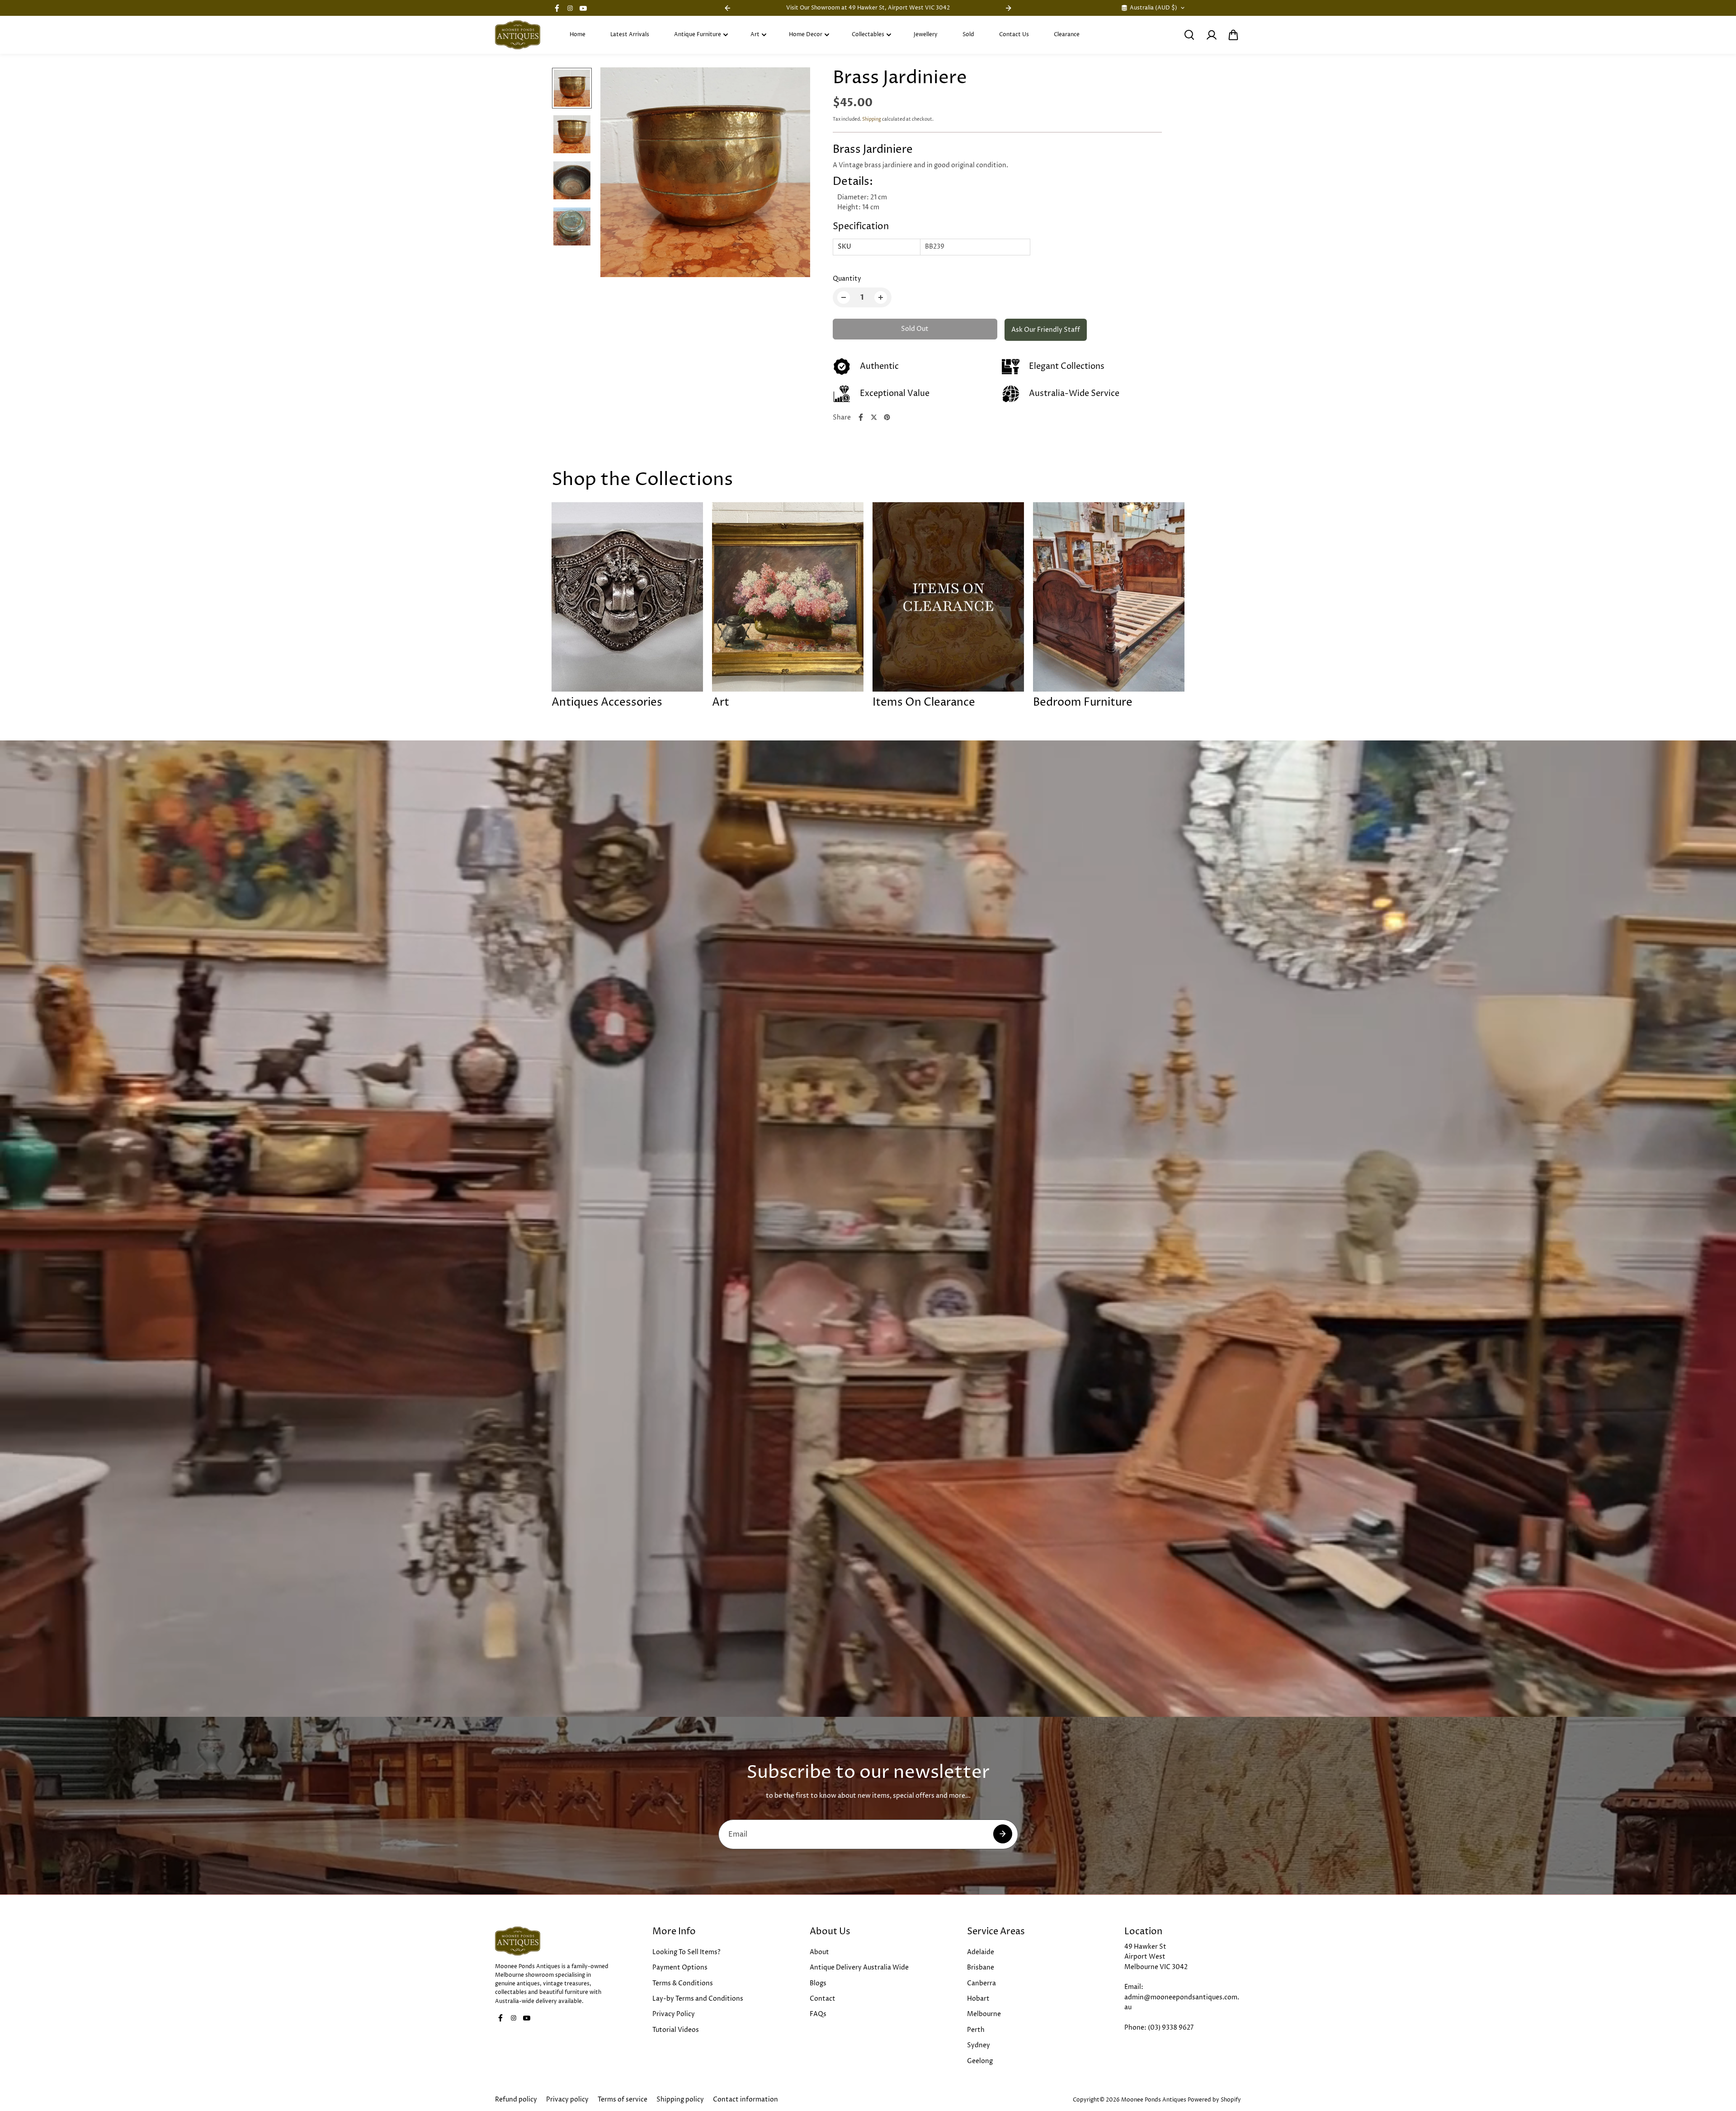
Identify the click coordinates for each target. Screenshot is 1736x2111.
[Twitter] (874, 417)
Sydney (979, 2045)
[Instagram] (570, 8)
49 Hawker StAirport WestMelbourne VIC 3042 (1156, 1957)
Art (755, 35)
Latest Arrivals (630, 35)
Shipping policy (680, 2099)
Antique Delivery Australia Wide (859, 1967)
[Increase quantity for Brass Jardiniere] (881, 297)
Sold (968, 35)
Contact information (745, 2099)
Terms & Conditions (683, 1983)
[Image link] (553, 1941)
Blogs (818, 1983)
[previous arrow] (618, 174)
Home (578, 35)
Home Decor (806, 35)
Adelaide (981, 1952)
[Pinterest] (887, 417)
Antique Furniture (698, 35)
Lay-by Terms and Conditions (698, 1999)
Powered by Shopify (1214, 2100)
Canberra (981, 1983)
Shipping (872, 119)
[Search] (1189, 35)
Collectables (868, 35)
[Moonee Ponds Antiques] (518, 35)
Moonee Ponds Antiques (1154, 2100)
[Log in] (1211, 35)
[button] (1233, 35)
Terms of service (623, 2099)
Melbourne (984, 2014)
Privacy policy (567, 2099)
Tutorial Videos (676, 2030)
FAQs (818, 2014)
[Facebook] (557, 8)
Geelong (980, 2061)
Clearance (1067, 35)
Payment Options (680, 1967)
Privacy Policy (674, 2014)
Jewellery (926, 35)
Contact (823, 1999)
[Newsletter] (1003, 1834)
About (819, 1952)
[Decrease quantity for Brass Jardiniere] (844, 297)
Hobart (978, 1999)
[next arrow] (793, 174)
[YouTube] (583, 8)
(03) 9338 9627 (1171, 2028)
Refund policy (516, 2099)
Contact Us (1014, 35)
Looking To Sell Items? (686, 1952)
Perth (976, 2030)
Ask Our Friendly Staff (1046, 330)
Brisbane (981, 1967)
